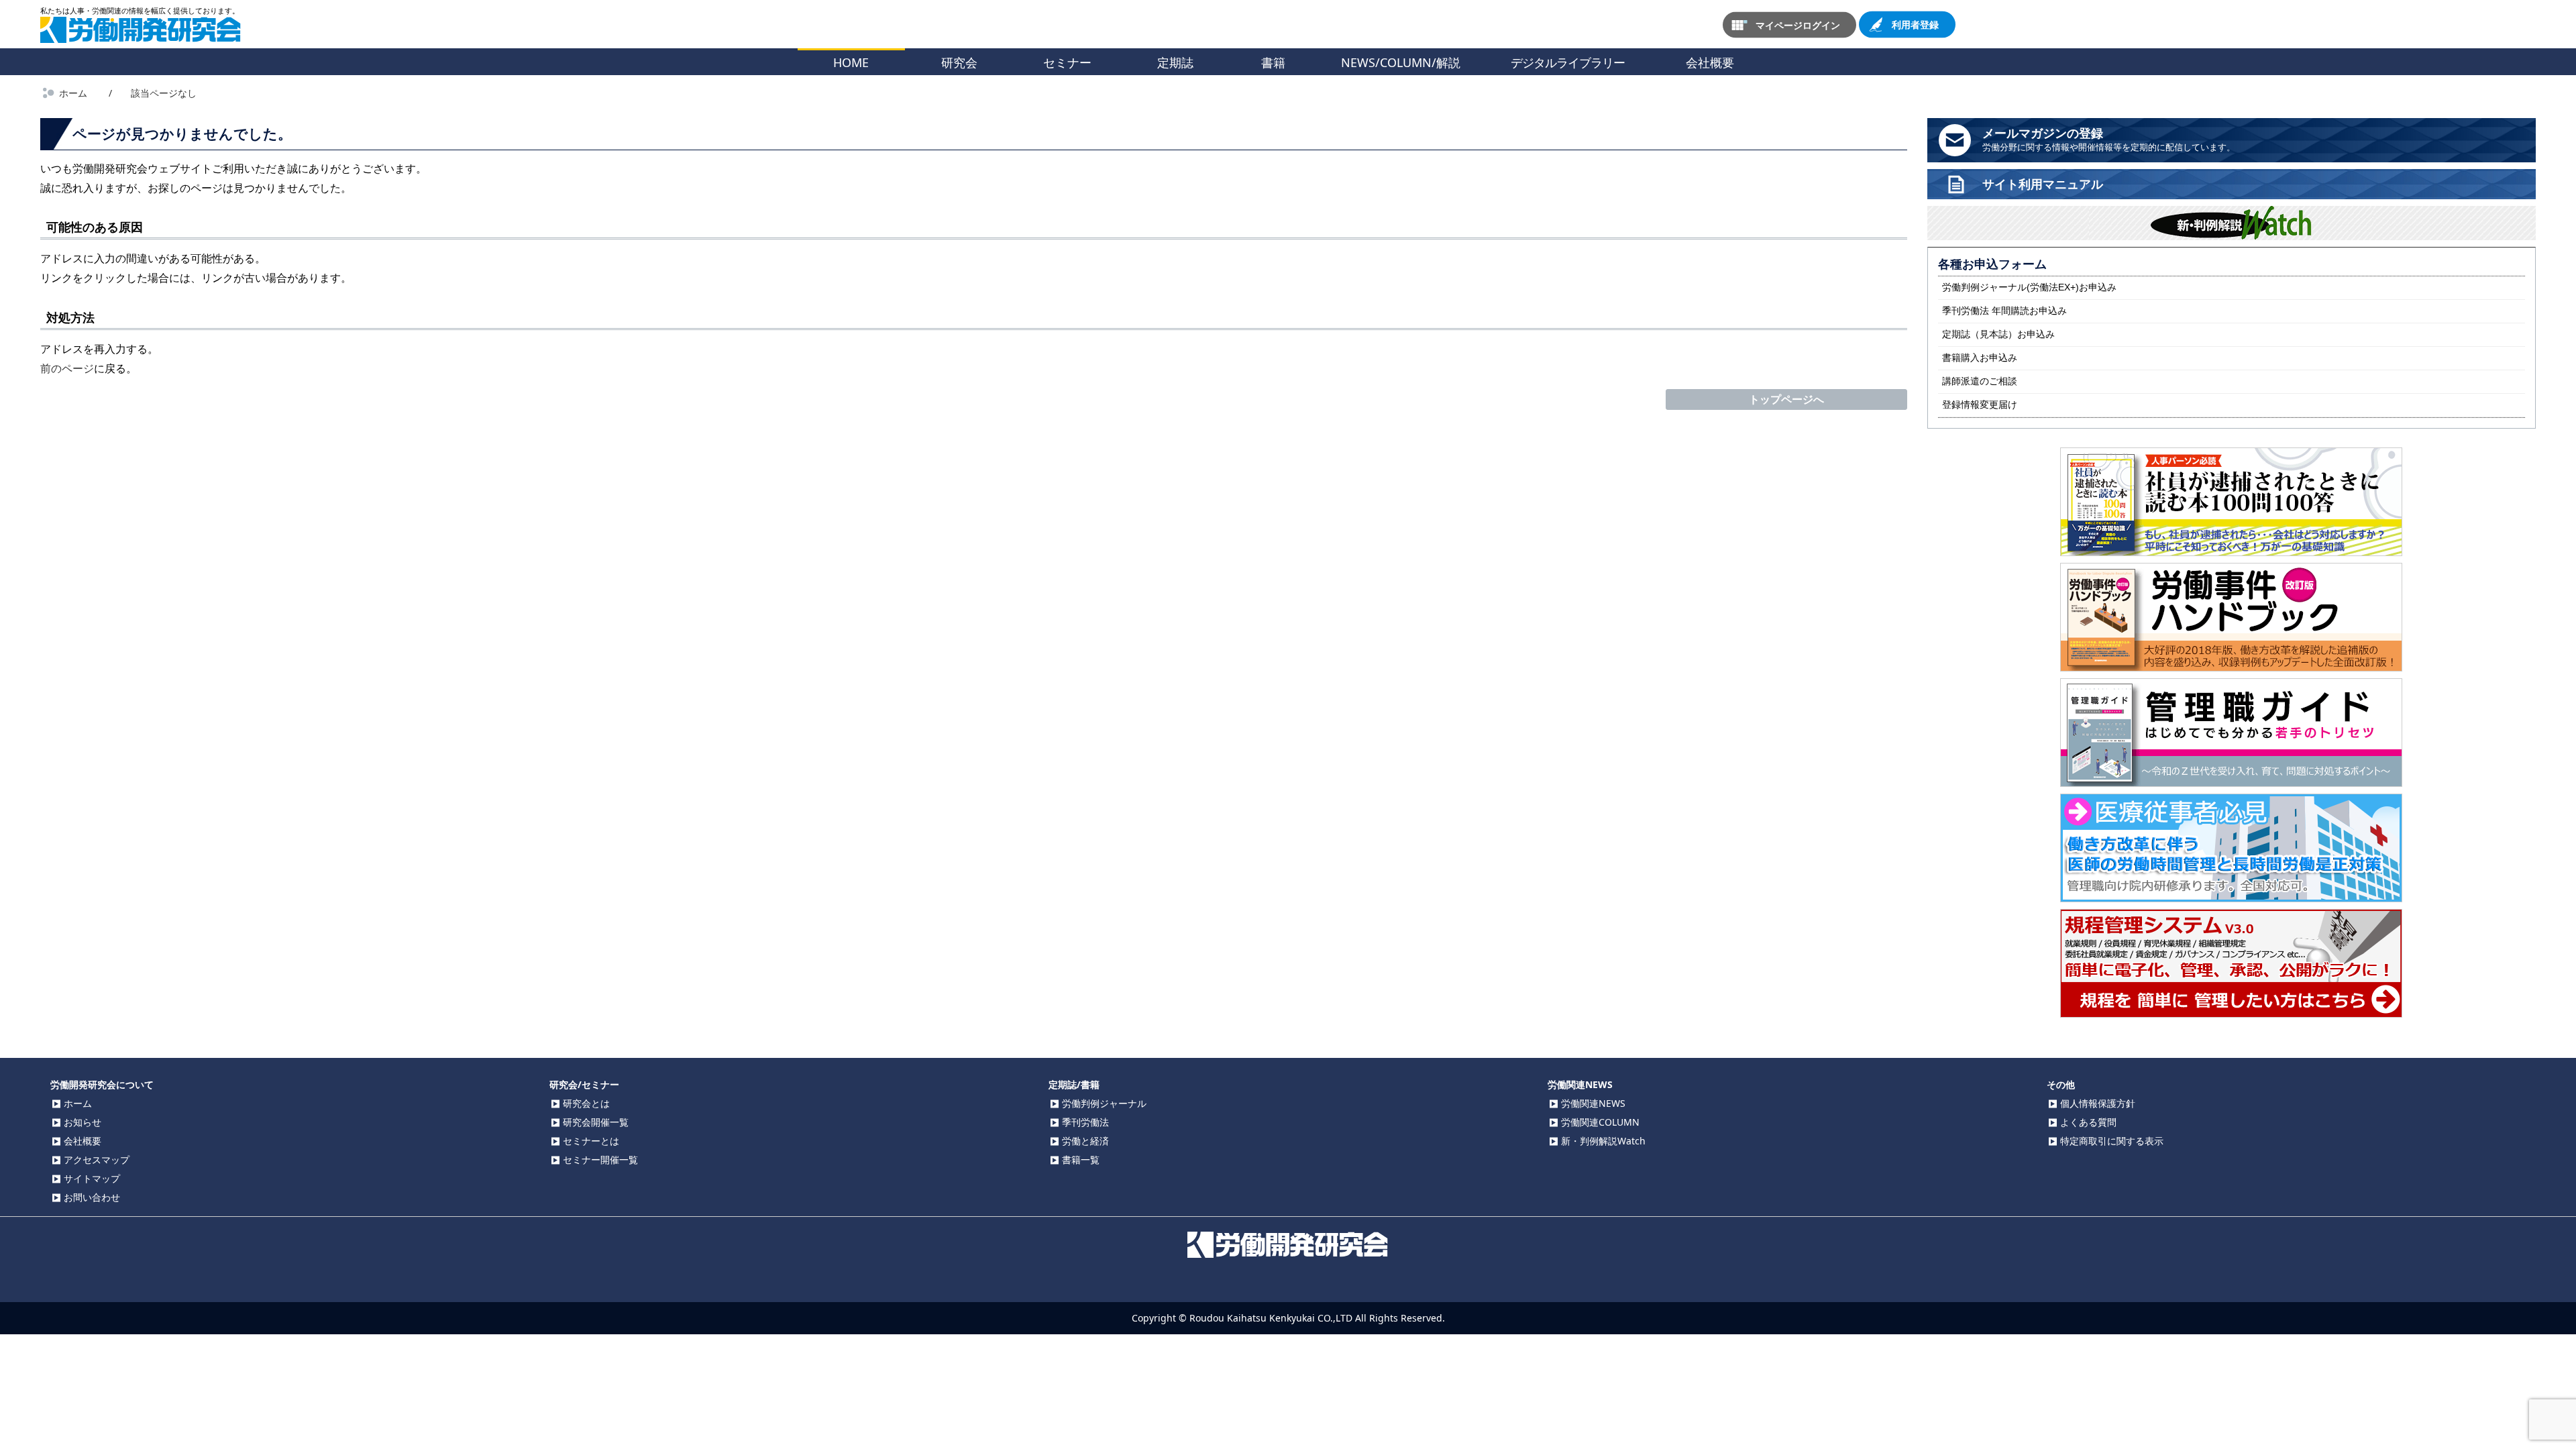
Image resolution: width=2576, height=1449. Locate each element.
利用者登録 (1915, 24)
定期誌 (1175, 62)
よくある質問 (2088, 1122)
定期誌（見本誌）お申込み (1998, 334)
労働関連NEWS (1593, 1103)
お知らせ (83, 1122)
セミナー (1067, 62)
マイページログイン (1798, 24)
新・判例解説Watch (1603, 1141)
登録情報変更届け (1980, 405)
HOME (851, 62)
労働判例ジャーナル (1104, 1103)
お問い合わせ (92, 1197)
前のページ (67, 368)
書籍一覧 (1081, 1160)
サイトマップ (92, 1178)
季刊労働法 (1085, 1122)
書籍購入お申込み (1980, 358)
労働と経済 (1085, 1141)
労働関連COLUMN (1600, 1122)
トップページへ (1786, 399)
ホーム (78, 1103)
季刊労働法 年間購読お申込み (2004, 311)
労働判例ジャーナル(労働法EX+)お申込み (2029, 287)
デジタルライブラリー (1568, 62)
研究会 (959, 62)
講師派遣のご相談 (1980, 381)
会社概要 (1710, 62)
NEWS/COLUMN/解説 (1401, 62)
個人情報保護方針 (2098, 1103)
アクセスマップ (97, 1160)
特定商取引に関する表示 (2112, 1141)
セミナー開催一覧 (600, 1160)
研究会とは (586, 1103)
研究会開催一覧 (596, 1122)
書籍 (1273, 62)
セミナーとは (591, 1141)
